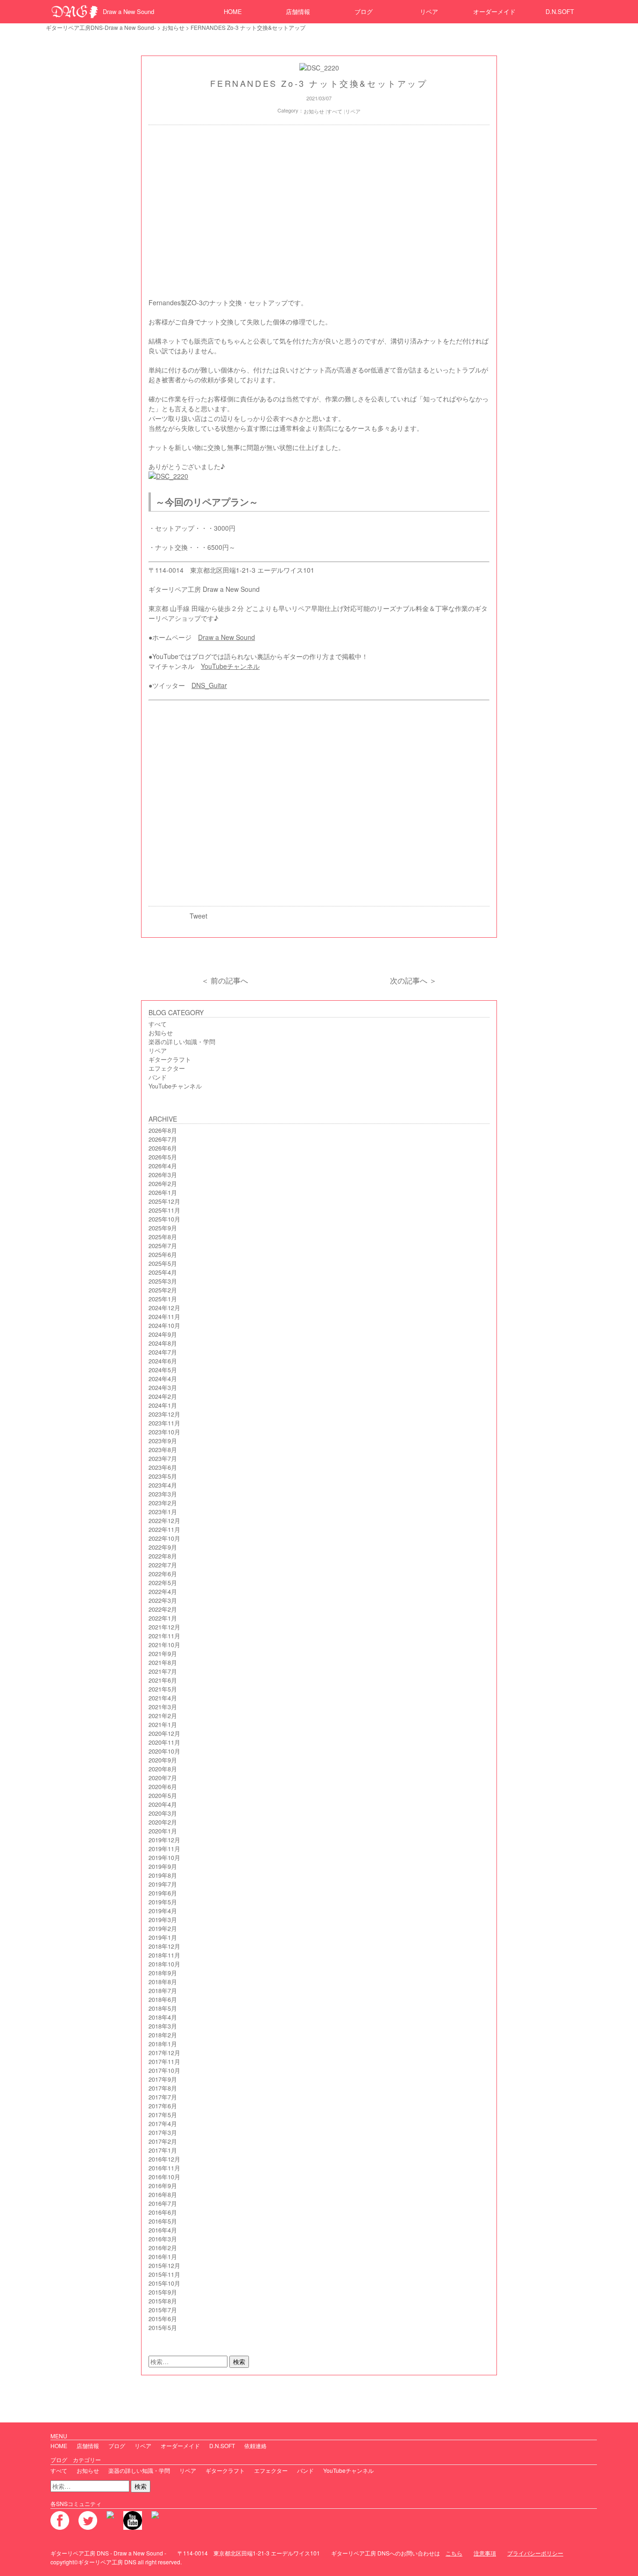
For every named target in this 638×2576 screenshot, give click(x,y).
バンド (158, 1077)
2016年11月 (164, 2168)
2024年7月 (163, 1352)
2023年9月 (163, 1441)
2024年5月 (163, 1370)
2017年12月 (164, 2053)
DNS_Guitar (209, 685)
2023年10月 (164, 1432)
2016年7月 (163, 2204)
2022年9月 (163, 1547)
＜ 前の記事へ (225, 980)
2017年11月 (164, 2062)
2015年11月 (164, 2274)
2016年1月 (163, 2257)
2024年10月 (164, 1326)
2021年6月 (163, 1680)
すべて (335, 111)
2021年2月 (163, 1716)
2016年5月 (163, 2221)
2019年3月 (163, 1920)
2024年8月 (163, 1343)
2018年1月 (163, 2044)
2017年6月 (163, 2106)
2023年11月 (164, 1423)
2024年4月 (163, 1379)
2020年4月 (163, 1804)
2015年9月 (163, 2292)
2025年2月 (163, 1290)
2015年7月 (163, 2310)
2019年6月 (163, 1893)
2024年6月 (163, 1361)
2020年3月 (163, 1813)
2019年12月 (164, 1840)
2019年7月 (163, 1884)
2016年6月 (163, 2212)
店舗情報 (298, 11)
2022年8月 (163, 1556)
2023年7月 (163, 1459)
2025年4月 (163, 1272)
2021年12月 (164, 1627)
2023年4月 (163, 1485)
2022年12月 (164, 1521)
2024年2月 (163, 1397)
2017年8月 (163, 2088)
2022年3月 (163, 1600)
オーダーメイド (494, 11)
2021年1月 (163, 1725)
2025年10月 (164, 1219)
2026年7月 (163, 1139)
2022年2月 (163, 1609)
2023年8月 (163, 1450)
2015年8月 (163, 2301)
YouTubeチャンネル (230, 666)
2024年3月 (163, 1388)
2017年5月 (163, 2115)
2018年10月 (164, 1964)
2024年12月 (164, 1308)
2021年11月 (164, 1636)
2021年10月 (164, 1645)
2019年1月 (163, 1937)
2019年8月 (163, 1875)
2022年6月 (163, 1574)
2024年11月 (164, 1317)
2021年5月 (163, 1689)
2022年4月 (163, 1592)
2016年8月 (163, 2195)
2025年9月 (163, 1228)
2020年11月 (164, 1742)
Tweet (198, 916)
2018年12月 (164, 1946)
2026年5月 (163, 1157)
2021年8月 (163, 1663)
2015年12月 (164, 2266)
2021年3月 (163, 1707)
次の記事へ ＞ (413, 980)
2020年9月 (163, 1760)
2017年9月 (163, 2079)
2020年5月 (163, 1796)
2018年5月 (163, 2008)
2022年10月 (164, 1538)
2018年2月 (163, 2035)
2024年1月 (163, 1405)
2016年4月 (163, 2230)
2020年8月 (163, 1769)
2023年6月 (163, 1467)
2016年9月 (163, 2186)
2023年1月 (163, 1512)
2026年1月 (163, 1193)
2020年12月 (164, 1734)
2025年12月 (164, 1201)
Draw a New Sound (128, 11)
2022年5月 (163, 1583)
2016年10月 (164, 2177)
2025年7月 (163, 1246)
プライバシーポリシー (535, 2553)
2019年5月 (163, 1902)
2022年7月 (163, 1565)
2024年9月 (163, 1334)
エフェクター (167, 1068)
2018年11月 (164, 1955)
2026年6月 (163, 1148)
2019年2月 (163, 1929)
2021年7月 (163, 1671)
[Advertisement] (319, 214)
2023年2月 (163, 1503)
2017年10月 (164, 2071)
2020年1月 (163, 1831)
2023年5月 (163, 1476)
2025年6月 (163, 1255)
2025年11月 (164, 1210)
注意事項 (485, 2553)
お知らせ (173, 27)
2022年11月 (164, 1530)
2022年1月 (163, 1618)
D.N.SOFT (560, 11)
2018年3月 (163, 2026)
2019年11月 (164, 1849)
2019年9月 (163, 1867)
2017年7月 (163, 2097)
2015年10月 (164, 2283)
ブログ (364, 11)
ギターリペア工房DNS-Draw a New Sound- (101, 27)
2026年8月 (163, 1130)
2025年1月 (163, 1299)
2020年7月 (163, 1778)
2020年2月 (163, 1822)
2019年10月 (164, 1858)
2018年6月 (163, 2000)
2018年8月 (163, 1982)
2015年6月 (163, 2319)
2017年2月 (163, 2141)
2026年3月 (163, 1175)
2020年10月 (164, 1751)
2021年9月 (163, 1654)
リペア (429, 11)
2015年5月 (163, 2328)
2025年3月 (163, 1281)
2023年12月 (164, 1414)
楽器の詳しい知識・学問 (182, 1042)
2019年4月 (163, 1911)
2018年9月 (163, 1973)
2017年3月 (163, 2133)
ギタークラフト (170, 1060)
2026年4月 (163, 1166)
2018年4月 (163, 2017)
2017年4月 (163, 2124)
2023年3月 (163, 1494)
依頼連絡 (255, 2446)
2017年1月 (163, 2150)
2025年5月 (163, 1263)
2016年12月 (164, 2159)
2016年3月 (163, 2239)
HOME (233, 11)
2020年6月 (163, 1787)
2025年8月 (163, 1237)
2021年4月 (163, 1698)
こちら (454, 2553)
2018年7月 (163, 1991)
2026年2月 (163, 1184)
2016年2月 (163, 2248)
